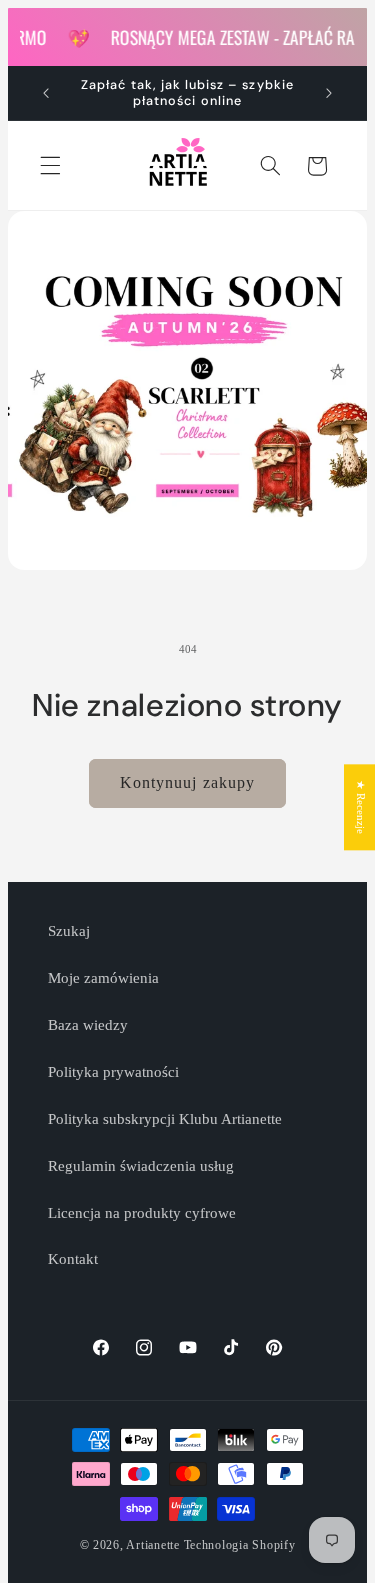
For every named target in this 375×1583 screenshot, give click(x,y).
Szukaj (69, 931)
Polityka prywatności (113, 1072)
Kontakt (73, 1259)
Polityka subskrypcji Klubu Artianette (165, 1119)
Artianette (152, 1545)
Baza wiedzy (88, 1025)
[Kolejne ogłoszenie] (329, 93)
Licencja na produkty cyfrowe (142, 1213)
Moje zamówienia (103, 978)
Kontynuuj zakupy (187, 782)
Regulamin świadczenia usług (141, 1166)
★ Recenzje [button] (360, 807)
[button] (50, 166)
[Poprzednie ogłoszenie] (46, 93)
